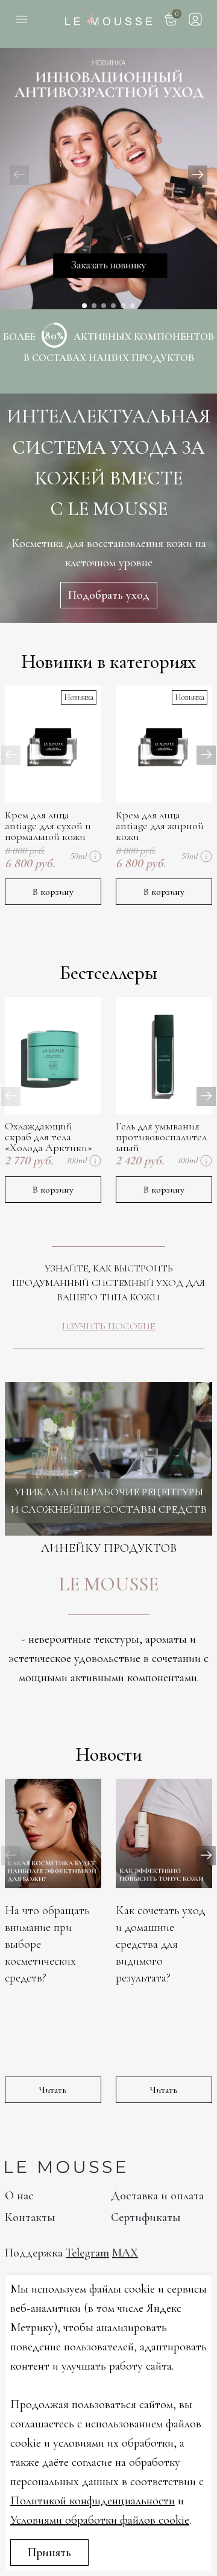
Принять (49, 2553)
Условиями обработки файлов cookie (100, 2520)
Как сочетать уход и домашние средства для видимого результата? (160, 1944)
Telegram (87, 2253)
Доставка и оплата (157, 2196)
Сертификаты (146, 2217)
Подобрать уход (109, 595)
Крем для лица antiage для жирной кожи (160, 826)
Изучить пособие (108, 1326)
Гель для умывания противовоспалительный (161, 1137)
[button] (198, 175)
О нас (19, 2196)
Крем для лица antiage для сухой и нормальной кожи (48, 826)
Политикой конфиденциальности (93, 2501)
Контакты (30, 2217)
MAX (125, 2253)
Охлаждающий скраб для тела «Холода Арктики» (49, 1137)
